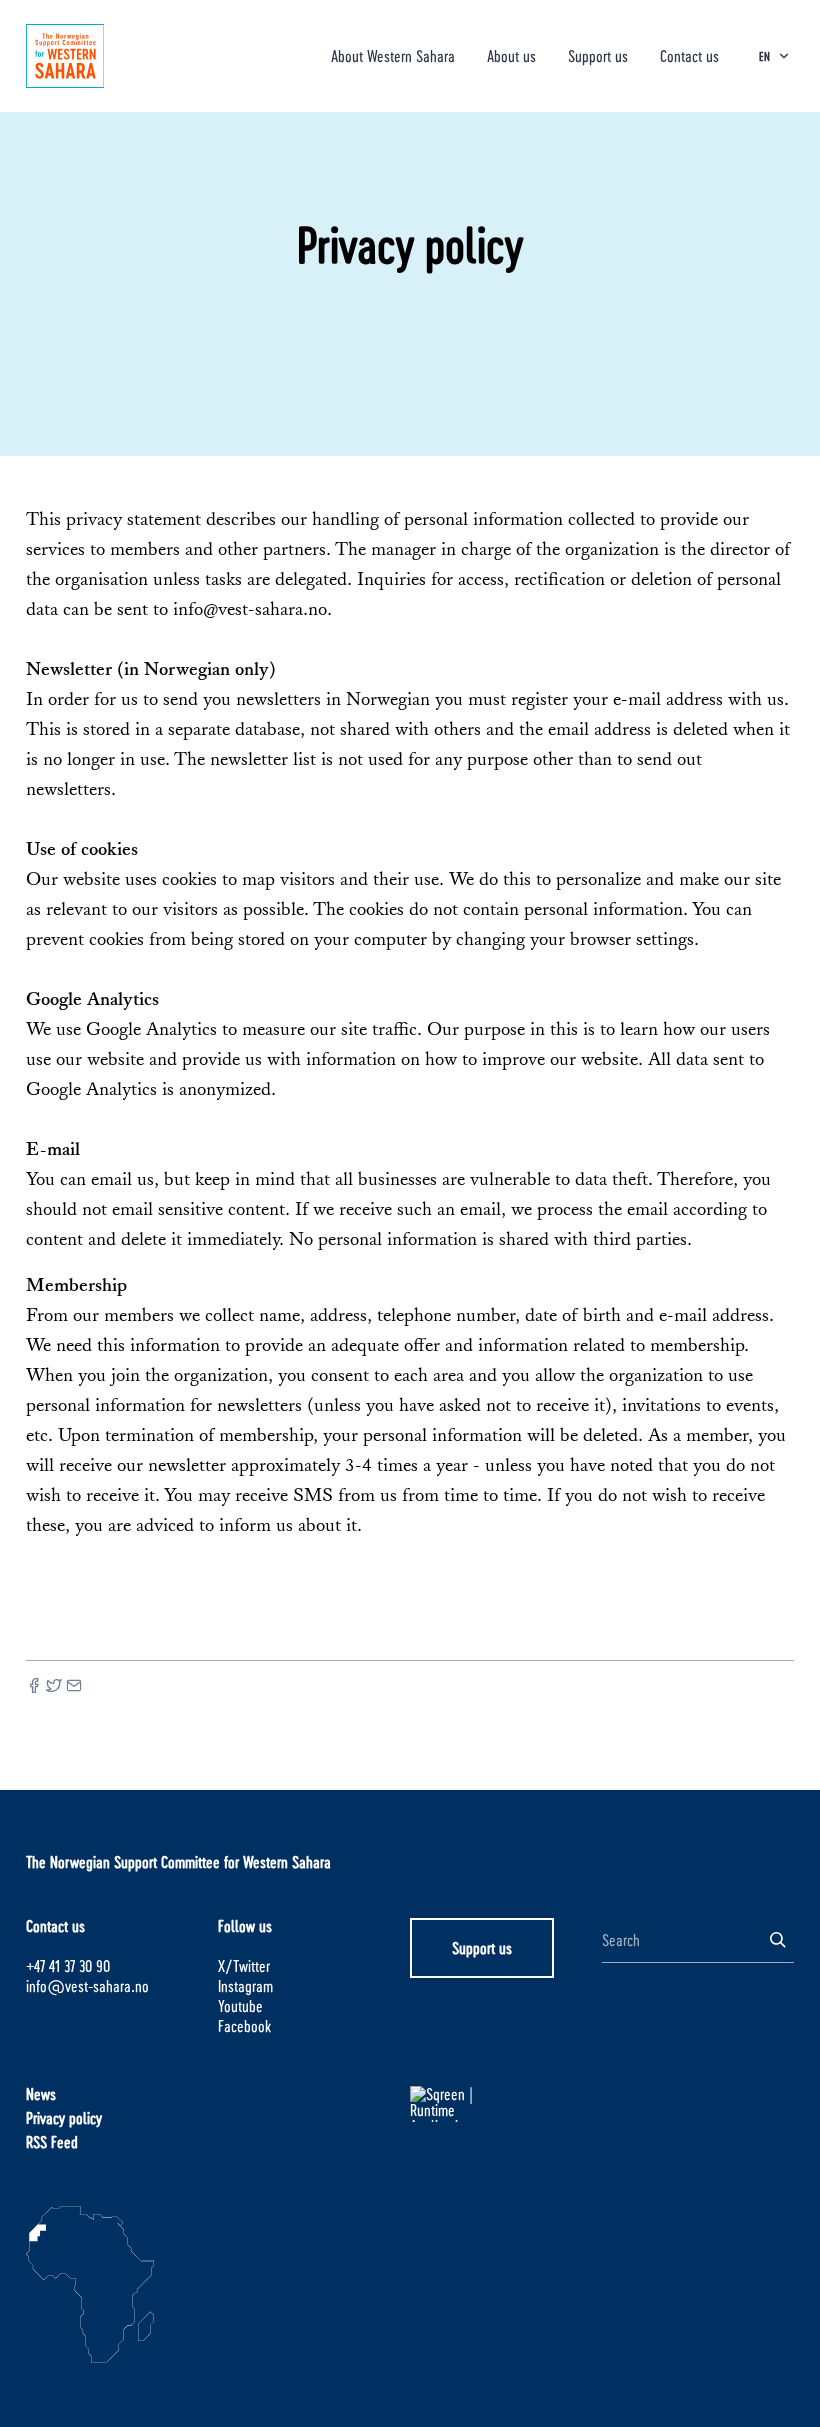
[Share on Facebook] (34, 1685)
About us (511, 55)
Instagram (245, 1985)
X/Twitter (244, 1965)
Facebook (244, 2025)
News (41, 2093)
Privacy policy (64, 2117)
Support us (598, 55)
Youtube (240, 2005)
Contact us (689, 55)
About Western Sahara (393, 55)
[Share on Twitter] (54, 1685)
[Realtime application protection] (506, 2104)
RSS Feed (52, 2141)
